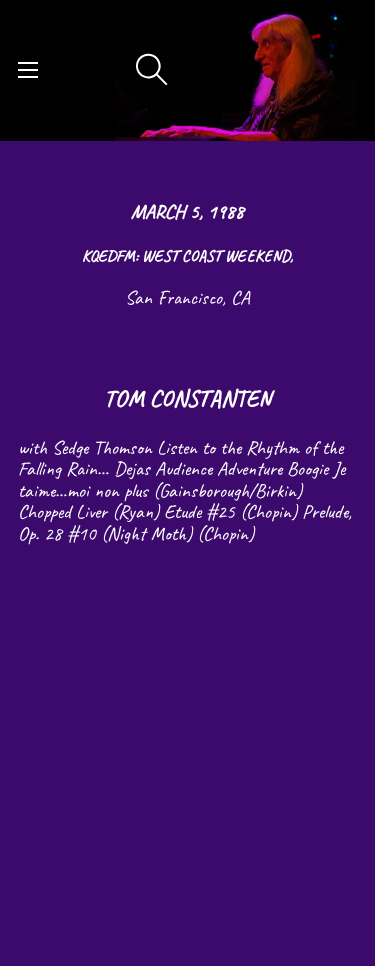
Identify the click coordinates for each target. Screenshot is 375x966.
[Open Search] (152, 70)
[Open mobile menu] (28, 70)
